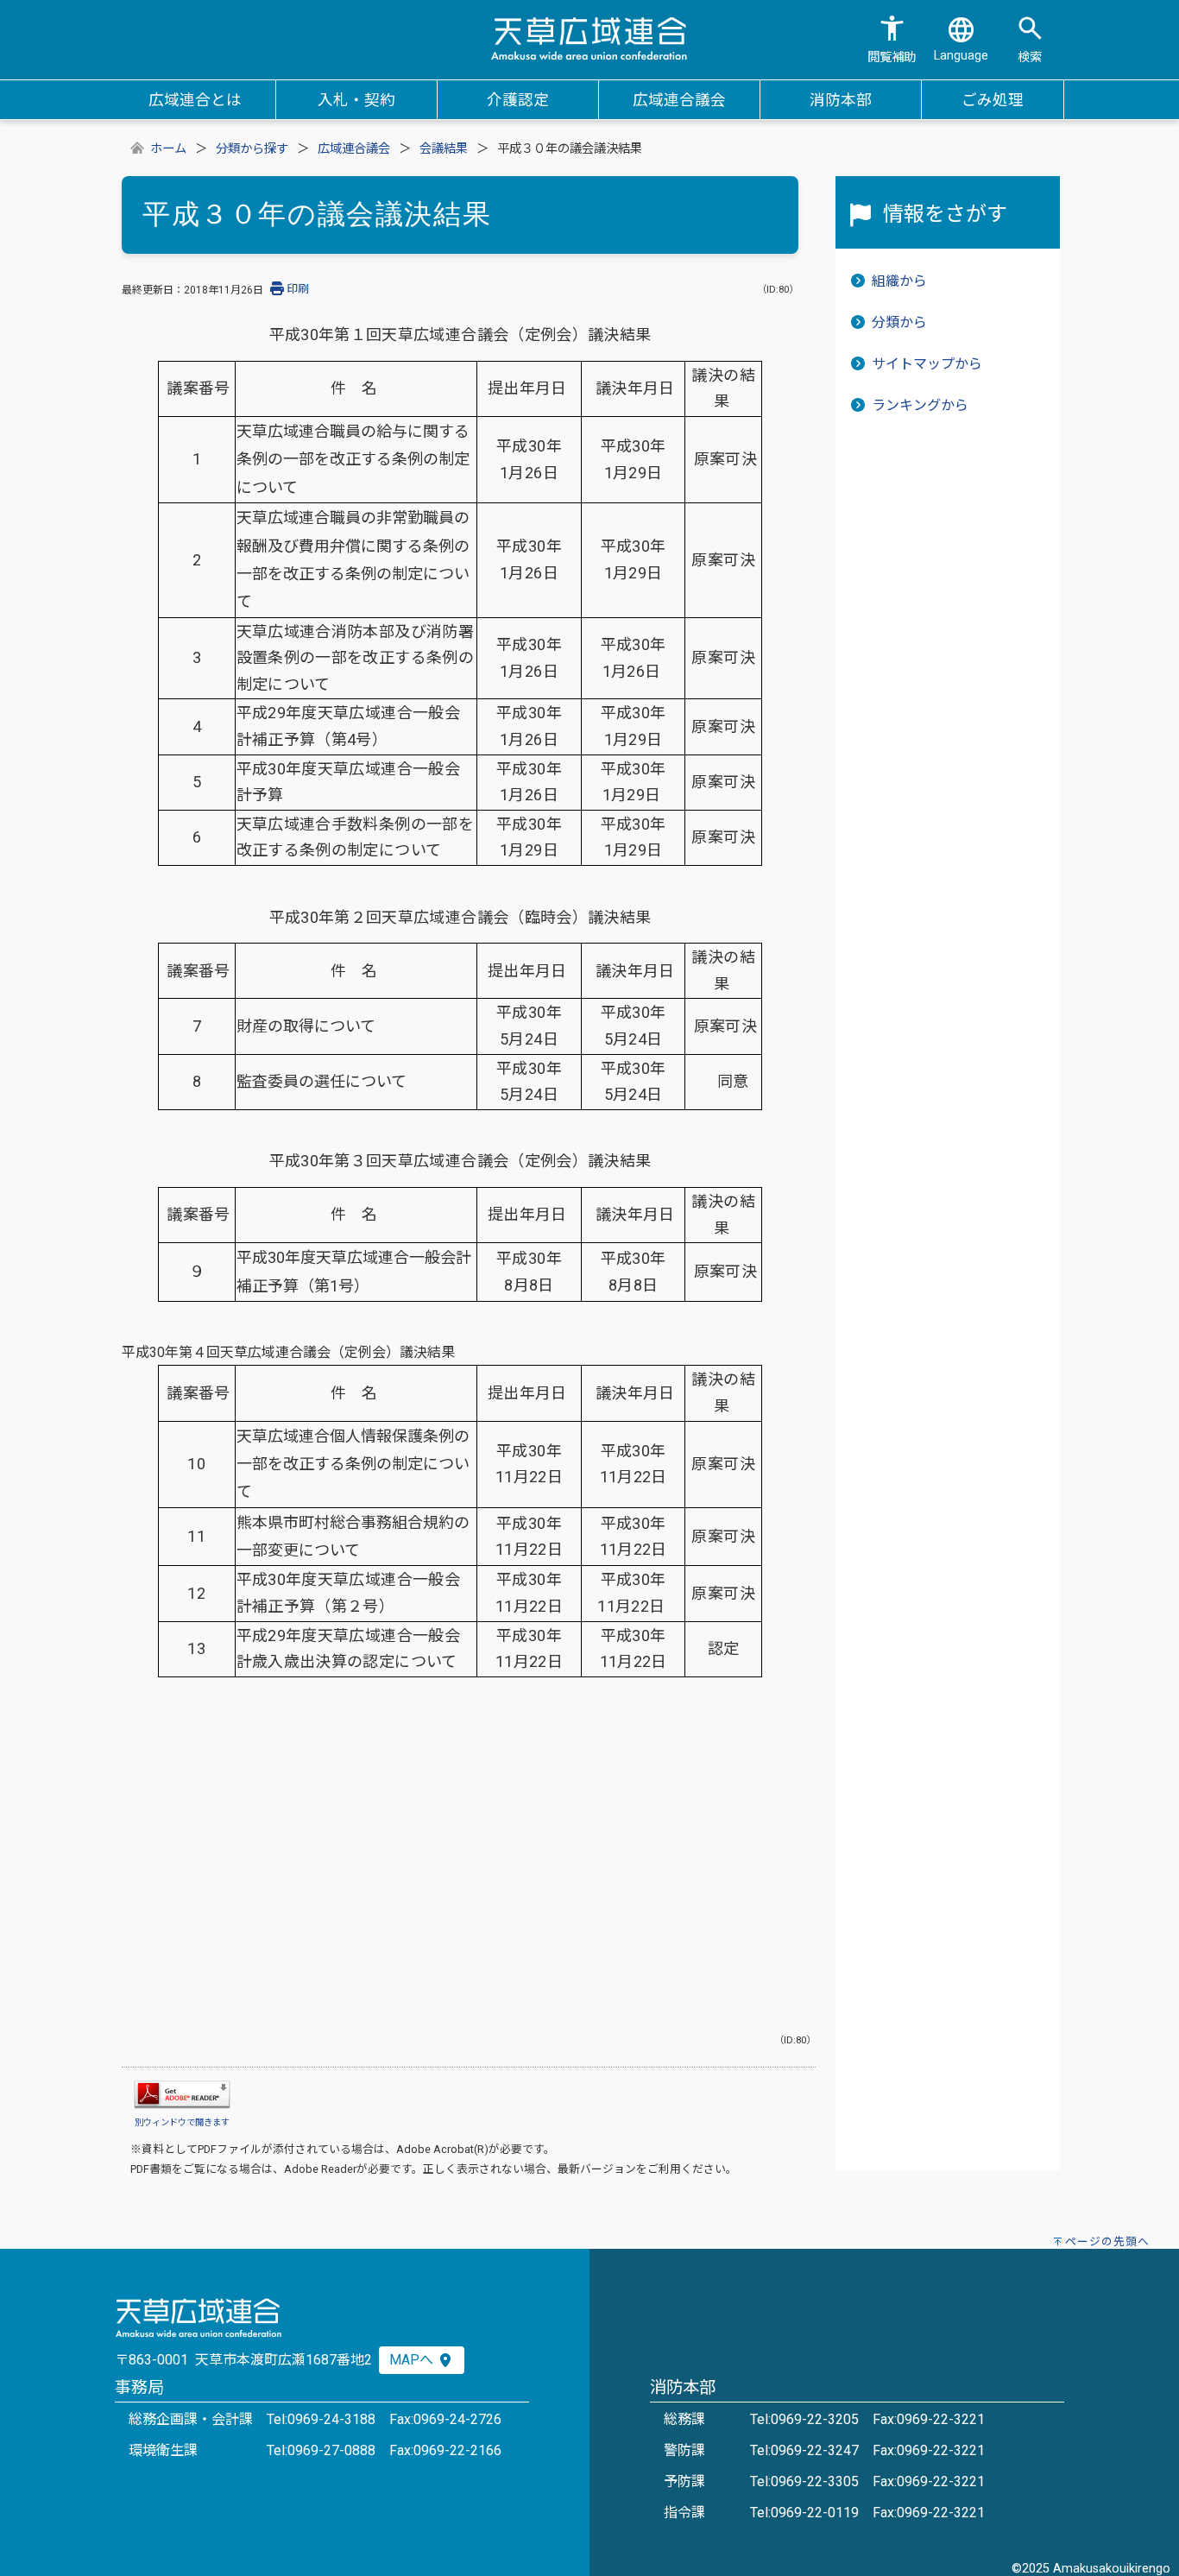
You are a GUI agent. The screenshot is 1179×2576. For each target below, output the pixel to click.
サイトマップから (927, 364)
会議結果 (444, 149)
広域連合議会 (354, 149)
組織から (899, 281)
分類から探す (252, 149)
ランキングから (920, 405)
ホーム (168, 149)
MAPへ (413, 2360)
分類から (899, 322)
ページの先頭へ (1107, 2241)
